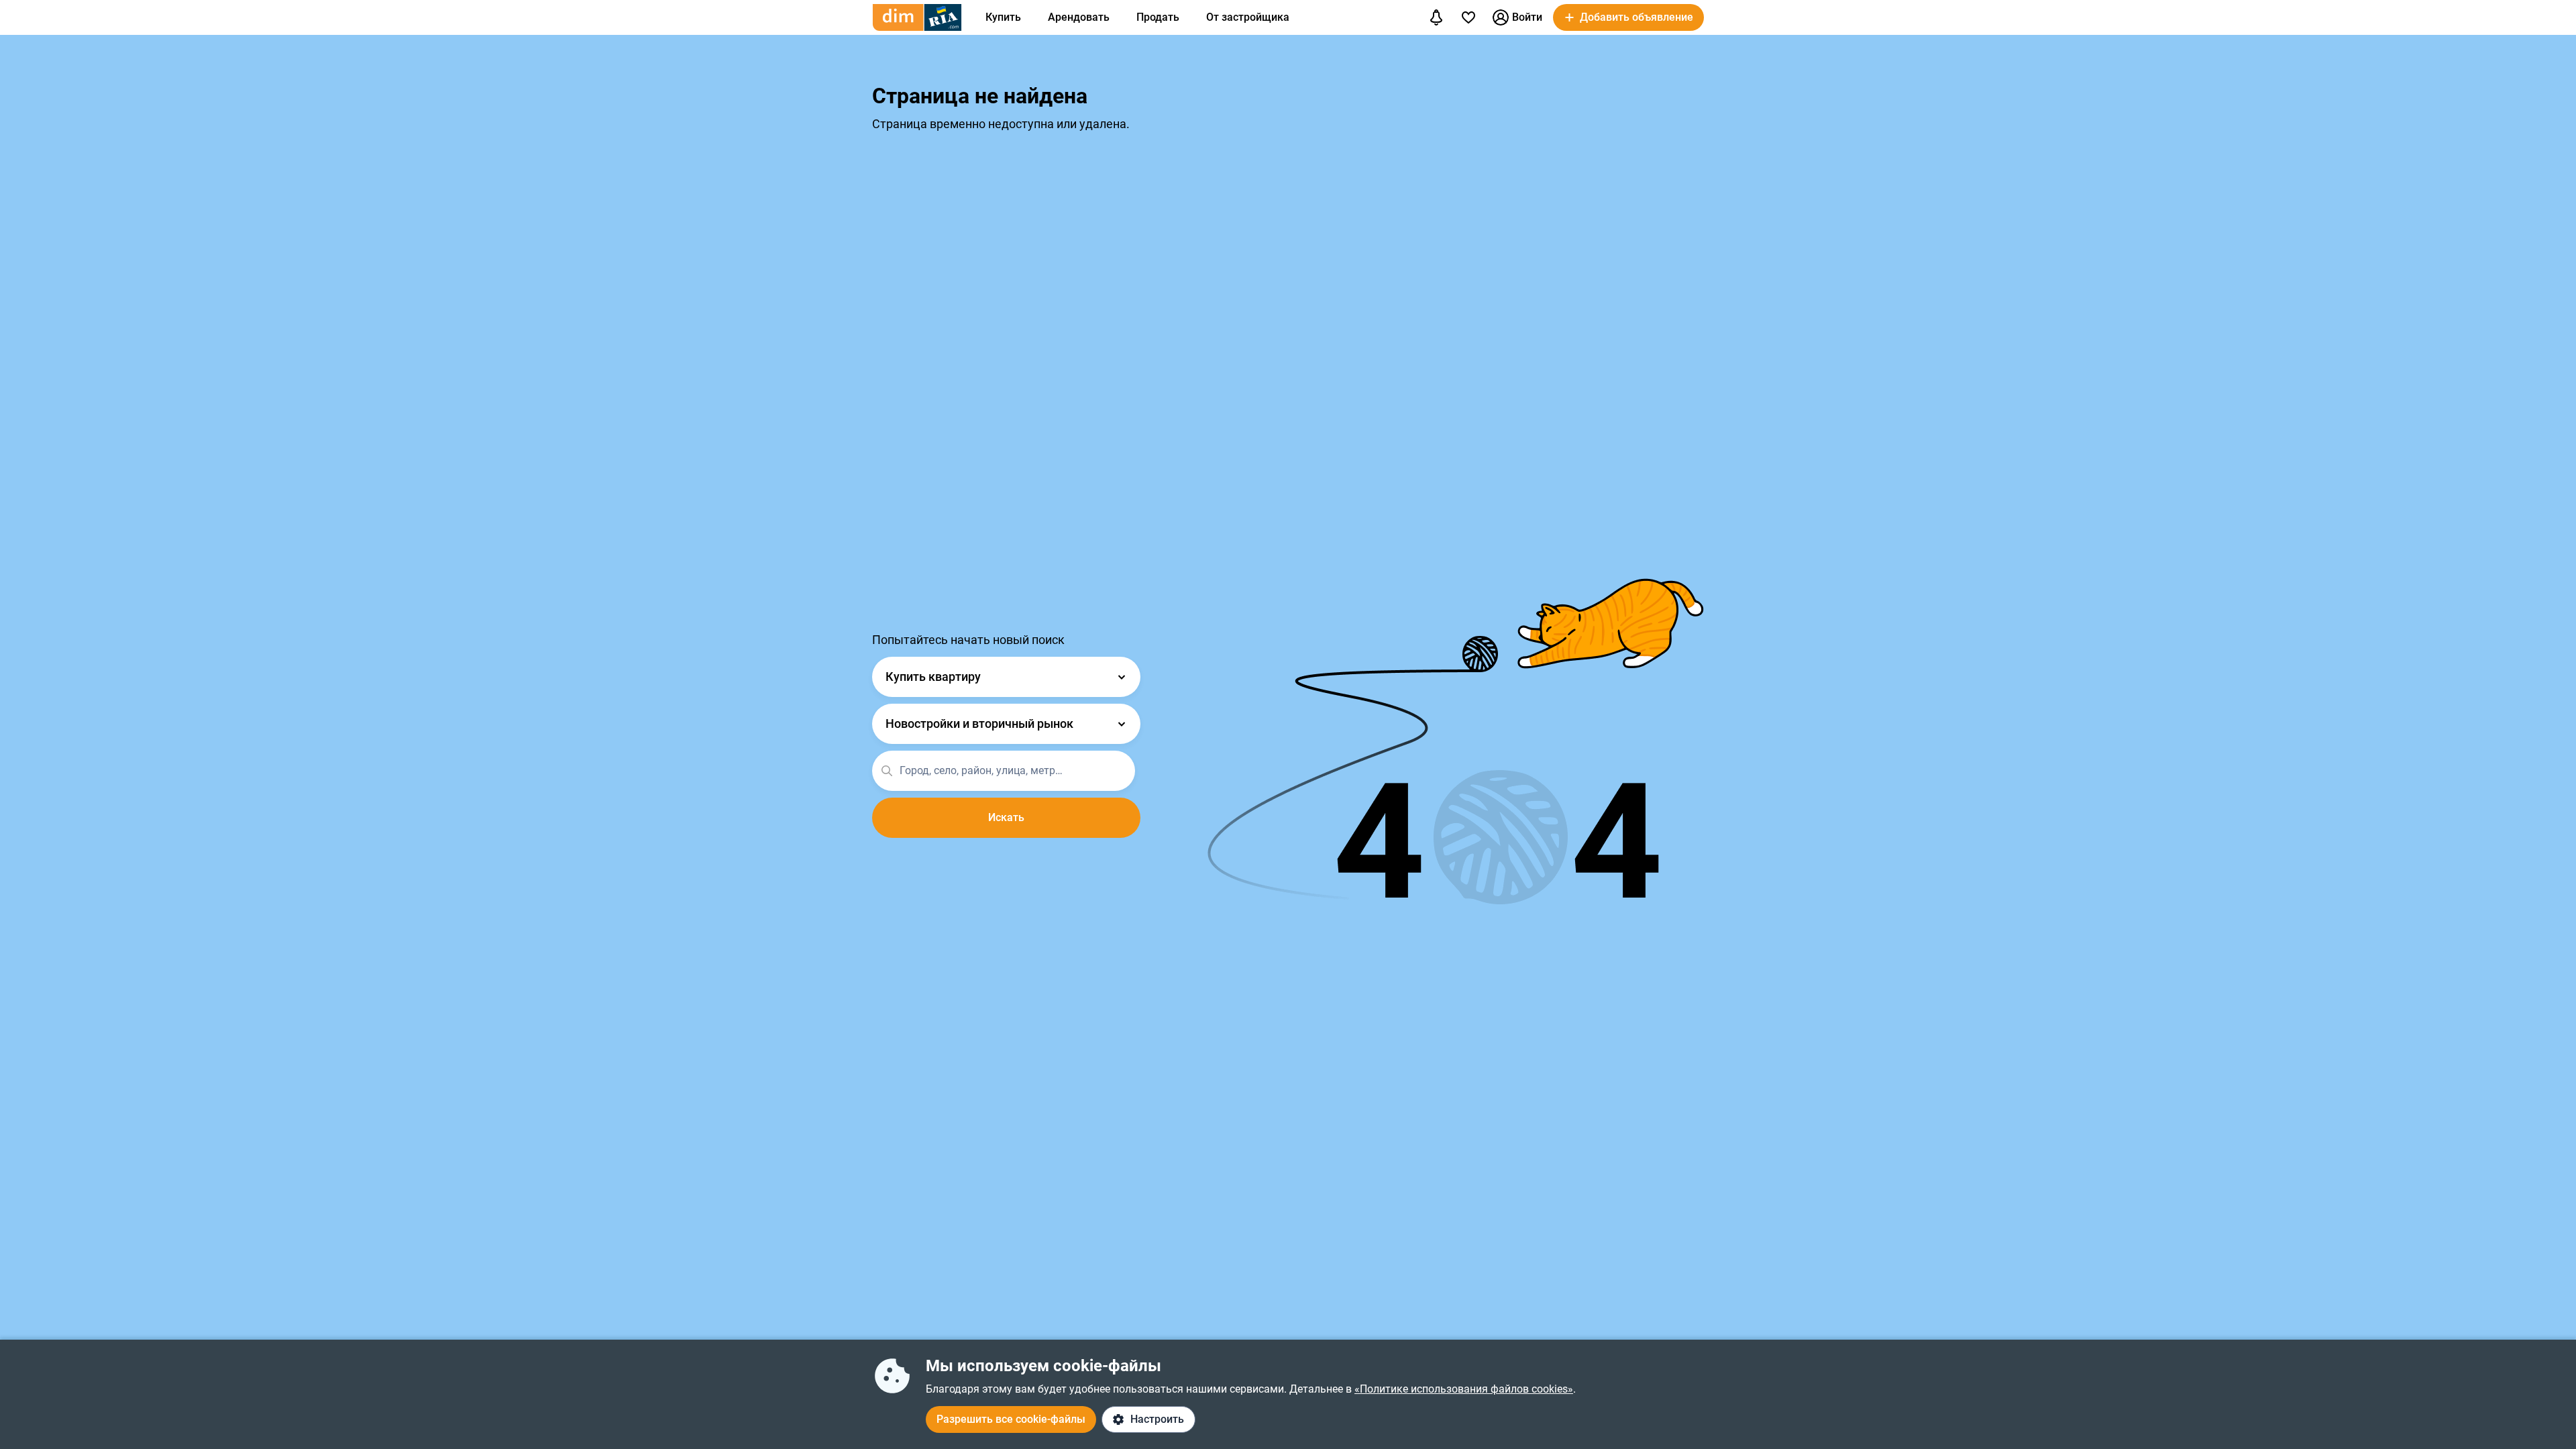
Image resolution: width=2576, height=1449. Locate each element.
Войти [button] (1527, 17)
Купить (1003, 17)
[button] (1628, 17)
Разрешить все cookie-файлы (1011, 1419)
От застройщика (1248, 17)
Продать (1158, 17)
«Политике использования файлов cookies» (1464, 1389)
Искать (1006, 817)
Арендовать (1079, 17)
